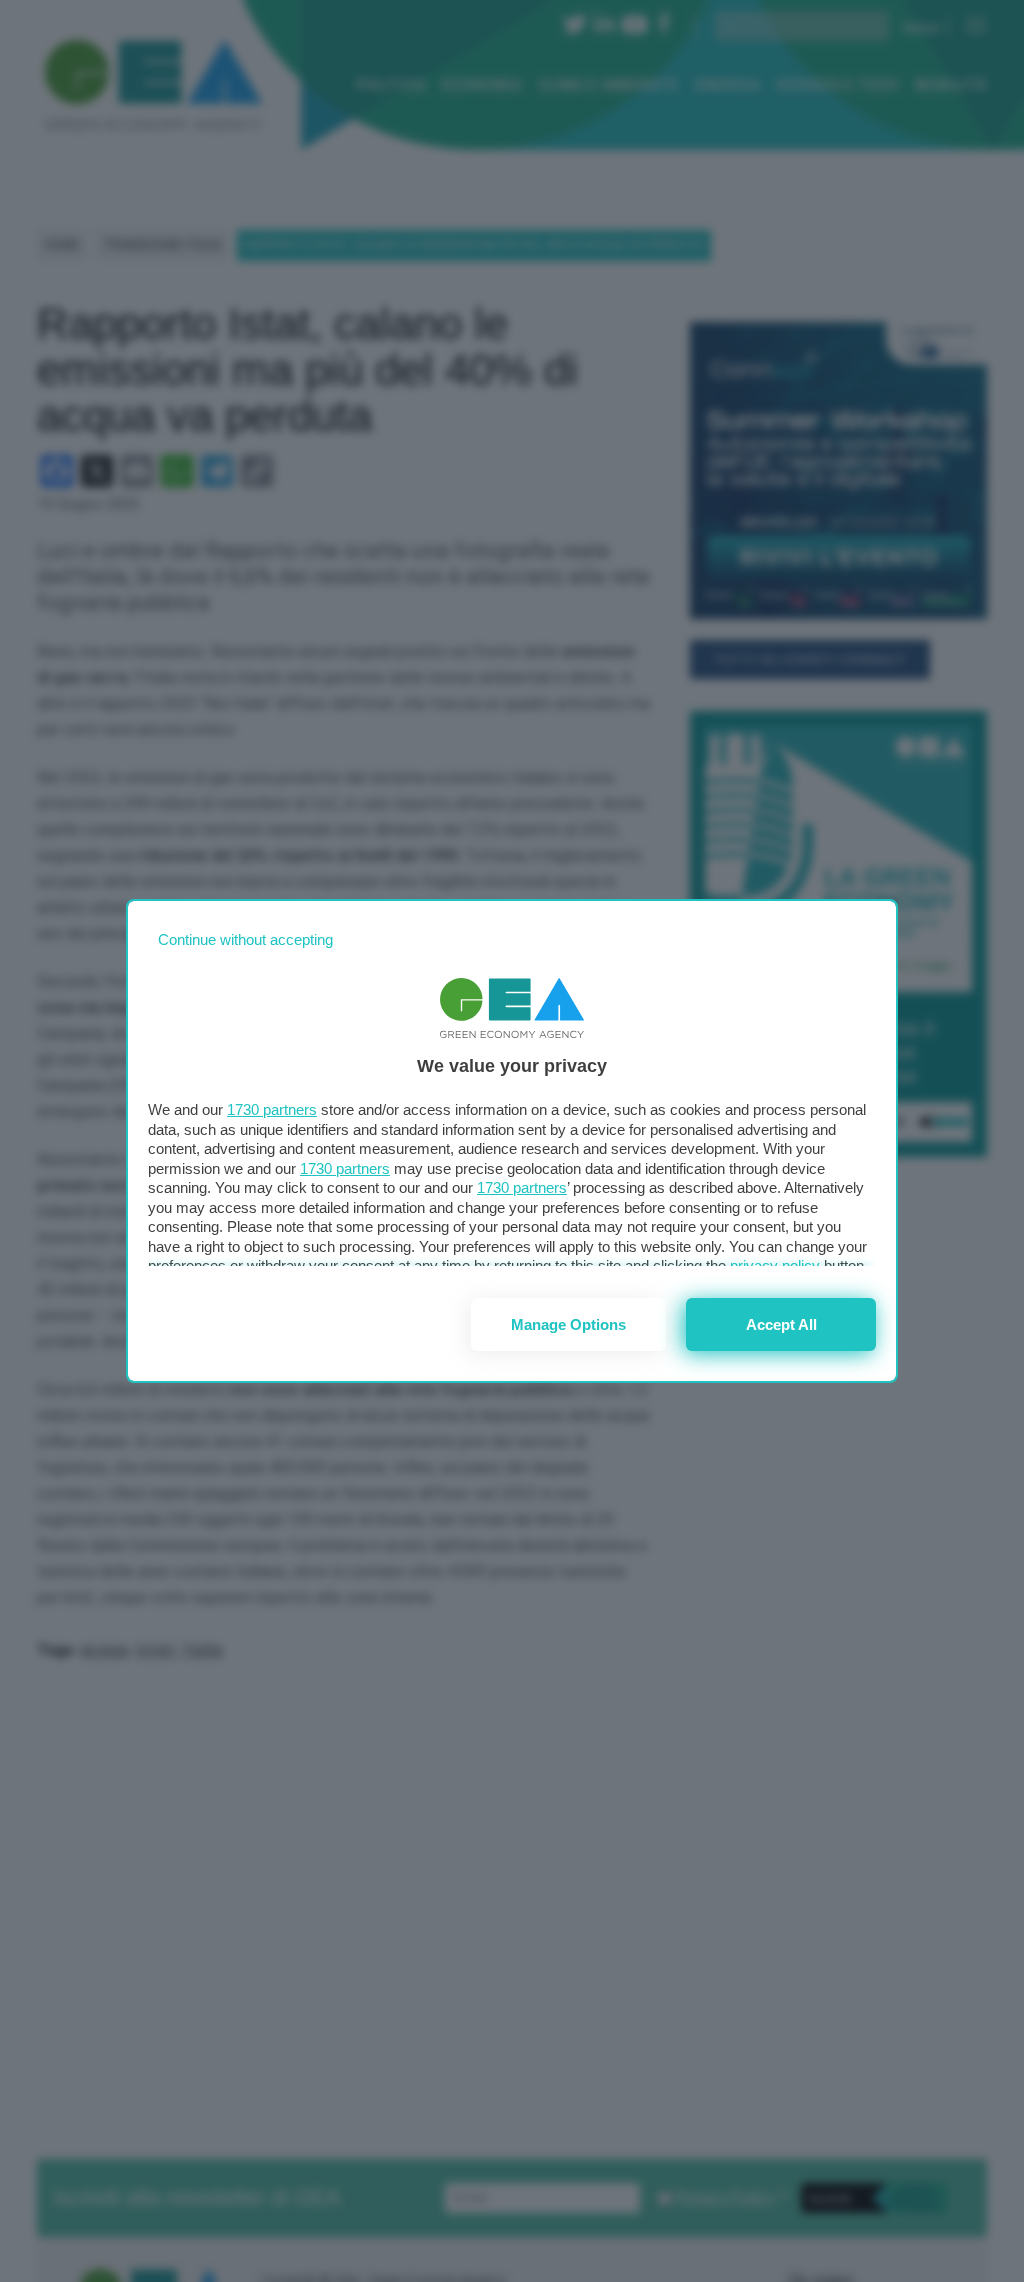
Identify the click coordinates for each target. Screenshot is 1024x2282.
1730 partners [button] (272, 1109)
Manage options (568, 1324)
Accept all (781, 1324)
